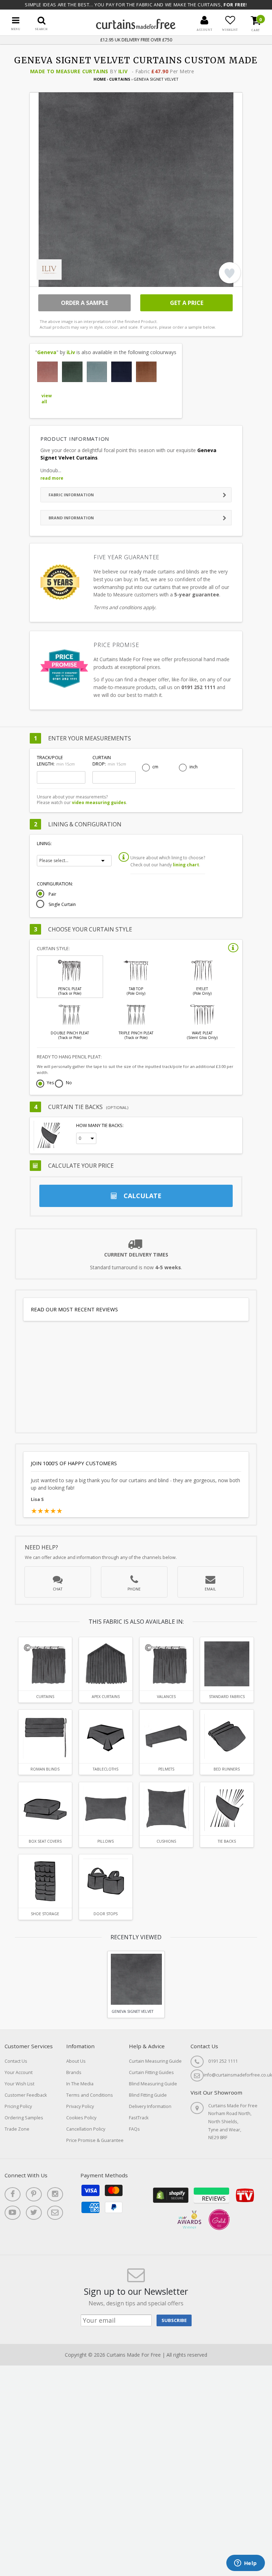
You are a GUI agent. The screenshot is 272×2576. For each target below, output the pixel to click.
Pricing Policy (18, 2106)
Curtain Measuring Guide (155, 2061)
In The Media (80, 2084)
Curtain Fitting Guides (151, 2072)
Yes (50, 1083)
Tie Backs (227, 1841)
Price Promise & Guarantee (95, 2140)
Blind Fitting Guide (148, 2095)
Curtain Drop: (109, 761)
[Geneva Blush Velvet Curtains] (47, 372)
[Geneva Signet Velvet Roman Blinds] (45, 1736)
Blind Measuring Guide (153, 2084)
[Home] (136, 27)
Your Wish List (19, 2084)
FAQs (134, 2129)
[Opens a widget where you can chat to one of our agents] (245, 2564)
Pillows (106, 1841)
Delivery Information (150, 2106)
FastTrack (139, 2118)
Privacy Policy (80, 2106)
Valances (166, 1697)
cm (155, 767)
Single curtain (62, 905)
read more (52, 478)
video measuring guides (99, 802)
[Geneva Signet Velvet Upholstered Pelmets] (166, 1736)
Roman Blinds (45, 1769)
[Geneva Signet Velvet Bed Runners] (227, 1736)
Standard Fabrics (227, 1697)
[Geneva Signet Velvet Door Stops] (106, 1881)
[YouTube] (13, 2213)
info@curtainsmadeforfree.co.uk (238, 2075)
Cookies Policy (81, 2118)
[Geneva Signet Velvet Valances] (166, 1664)
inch (194, 767)
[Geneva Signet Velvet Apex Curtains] (106, 1664)
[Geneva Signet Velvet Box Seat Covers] (45, 1809)
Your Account (19, 2072)
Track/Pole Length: (56, 761)
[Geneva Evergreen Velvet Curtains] (72, 372)
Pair (52, 894)
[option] (136, 1984)
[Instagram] (55, 2194)
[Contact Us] (55, 2213)
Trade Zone (17, 2129)
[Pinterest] (34, 2194)
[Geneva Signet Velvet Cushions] (166, 1809)
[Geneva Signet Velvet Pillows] (106, 1809)
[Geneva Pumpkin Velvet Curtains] (146, 372)
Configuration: (55, 884)
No (69, 1083)
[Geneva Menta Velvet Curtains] (97, 372)
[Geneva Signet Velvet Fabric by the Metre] (227, 1664)
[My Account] (204, 20)
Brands (74, 2072)
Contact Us (16, 2061)
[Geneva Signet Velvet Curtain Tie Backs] (227, 1809)
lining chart (186, 865)
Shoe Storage (45, 1914)
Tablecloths (106, 1769)
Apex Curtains (106, 1697)
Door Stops (106, 1914)
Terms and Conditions (90, 2095)
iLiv (123, 71)
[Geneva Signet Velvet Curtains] (45, 1664)
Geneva (47, 352)
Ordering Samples (24, 2118)
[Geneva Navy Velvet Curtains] (121, 372)
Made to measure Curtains (69, 71)
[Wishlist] (230, 20)
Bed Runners (227, 1769)
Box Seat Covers (45, 1841)
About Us (76, 2061)
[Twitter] (34, 2213)
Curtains (120, 79)
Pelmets (166, 1769)
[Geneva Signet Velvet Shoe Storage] (45, 1881)
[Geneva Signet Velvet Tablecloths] (106, 1736)
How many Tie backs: (100, 1125)
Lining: (44, 844)
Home (100, 79)
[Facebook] (13, 2194)
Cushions (166, 1841)
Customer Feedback (26, 2095)
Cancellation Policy (86, 2129)
